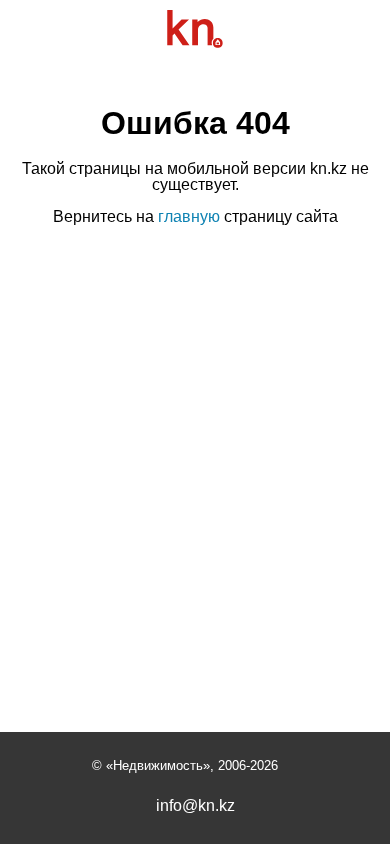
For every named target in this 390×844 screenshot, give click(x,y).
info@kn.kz (195, 806)
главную (189, 216)
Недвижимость (158, 765)
